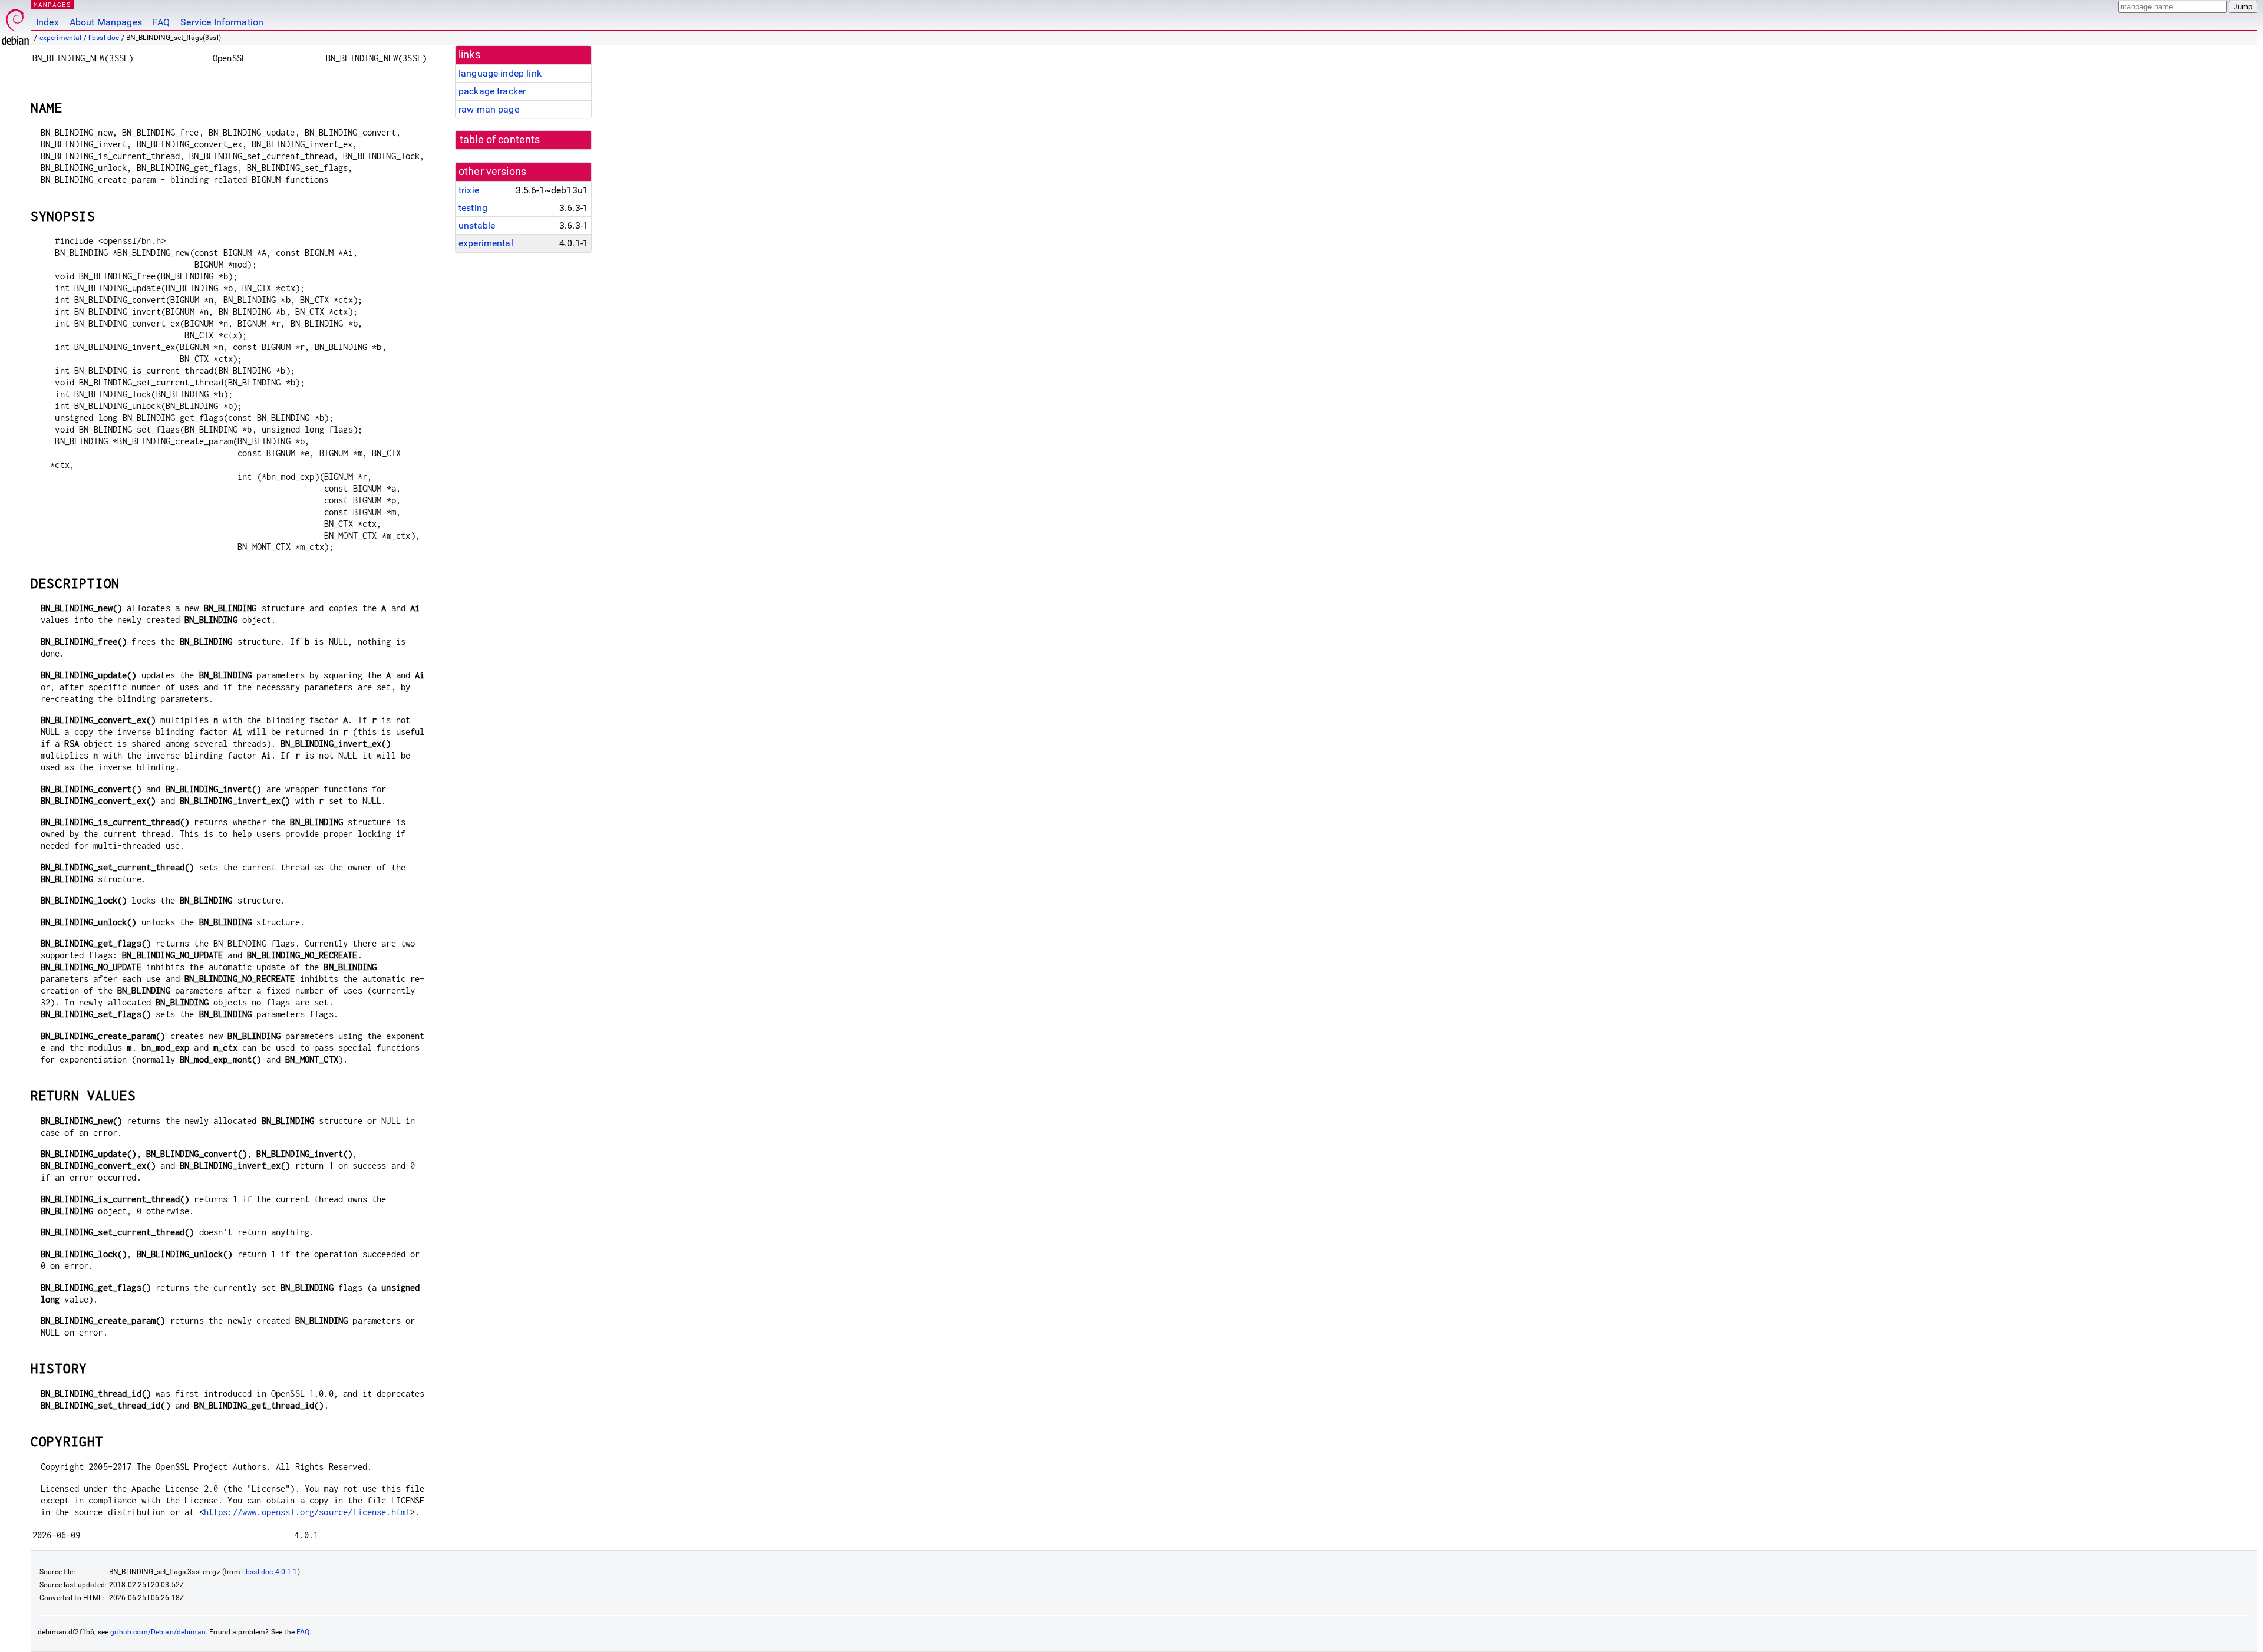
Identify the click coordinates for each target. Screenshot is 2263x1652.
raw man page (489, 109)
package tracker (492, 91)
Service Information (222, 22)
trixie (469, 190)
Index (47, 22)
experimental (61, 38)
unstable (477, 225)
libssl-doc (104, 38)
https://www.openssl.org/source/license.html (307, 1512)
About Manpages (106, 22)
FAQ (161, 22)
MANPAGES (52, 4)
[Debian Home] (15, 24)
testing (473, 208)
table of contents (500, 140)
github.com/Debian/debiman (158, 1632)
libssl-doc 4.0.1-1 (270, 1572)
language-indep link (500, 73)
